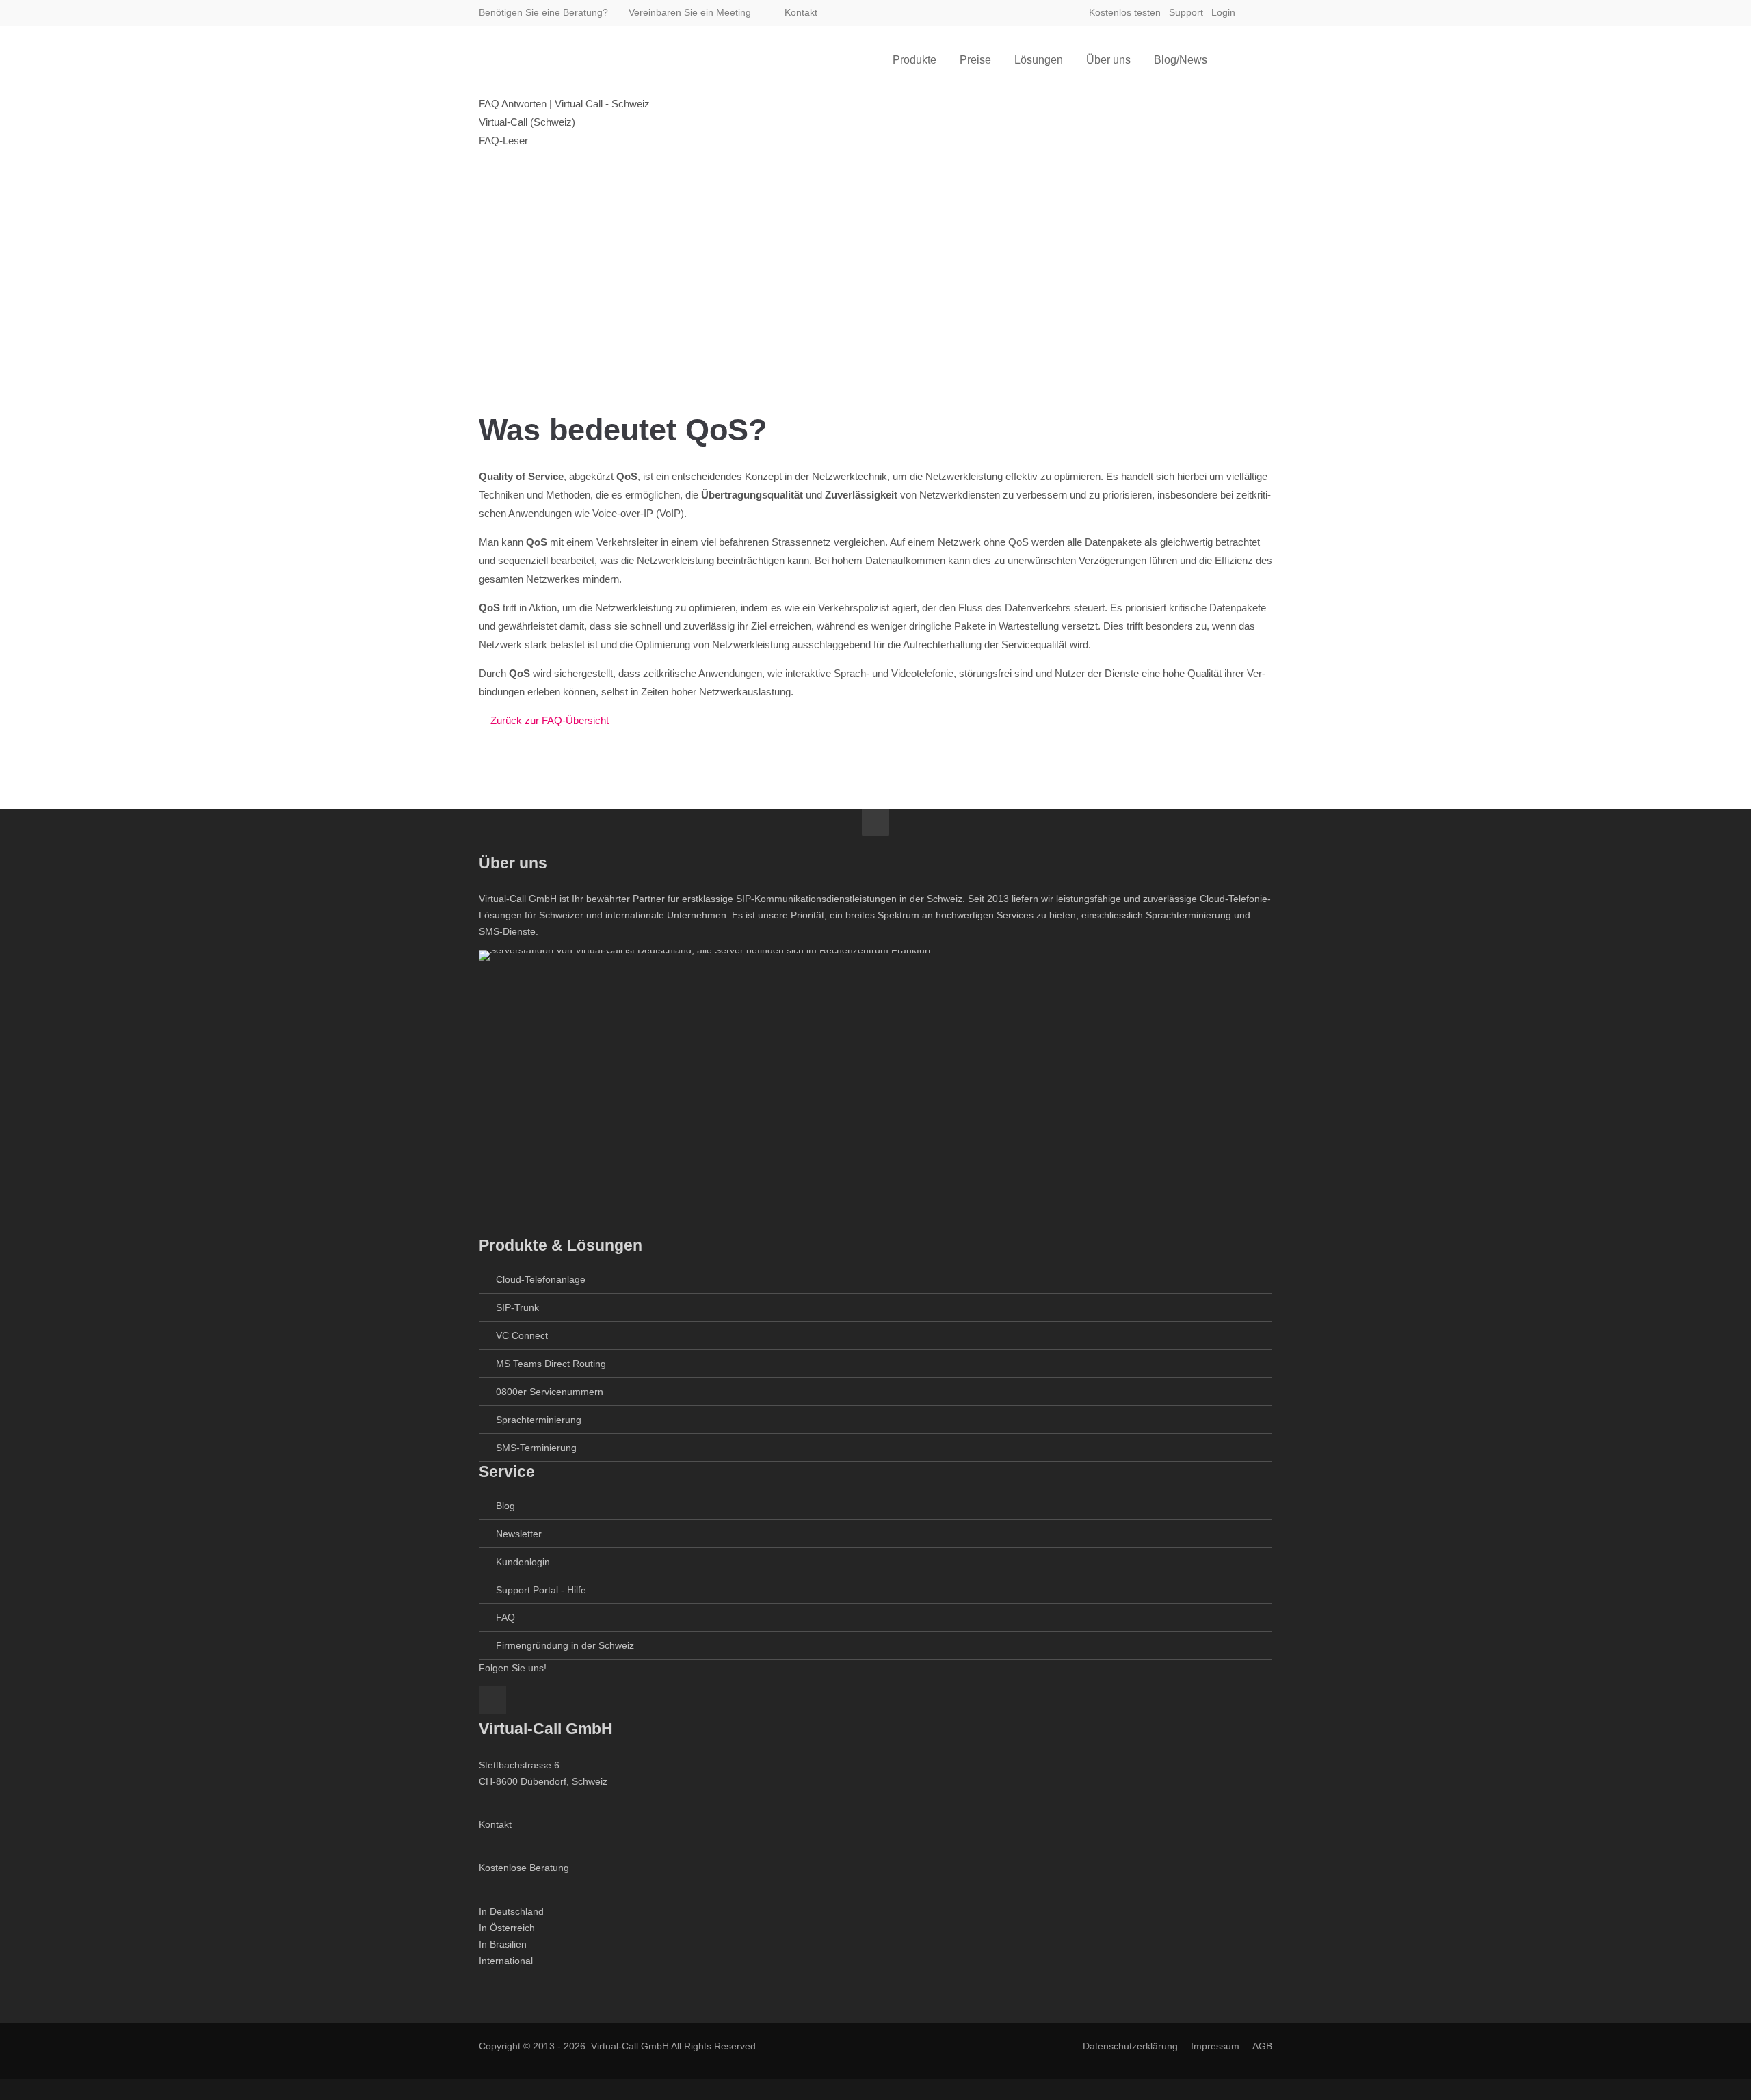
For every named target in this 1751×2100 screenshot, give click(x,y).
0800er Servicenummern (550, 1392)
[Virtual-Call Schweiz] (547, 60)
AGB (1262, 2046)
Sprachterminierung (539, 1420)
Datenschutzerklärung (1130, 2046)
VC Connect (522, 1335)
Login (1223, 12)
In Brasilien (503, 1944)
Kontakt (800, 12)
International (506, 1961)
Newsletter (519, 1534)
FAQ (505, 1617)
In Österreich (507, 1928)
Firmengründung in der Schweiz (565, 1645)
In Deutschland (511, 1911)
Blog (505, 1506)
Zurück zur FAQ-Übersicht (550, 720)
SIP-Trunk (517, 1307)
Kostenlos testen (1125, 12)
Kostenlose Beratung (524, 1868)
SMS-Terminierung (536, 1448)
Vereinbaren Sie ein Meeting (690, 12)
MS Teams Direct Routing (551, 1364)
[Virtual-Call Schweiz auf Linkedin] (1260, 12)
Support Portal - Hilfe (541, 1590)
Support (1186, 12)
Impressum (1215, 2046)
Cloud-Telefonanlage (541, 1279)
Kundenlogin (523, 1562)
